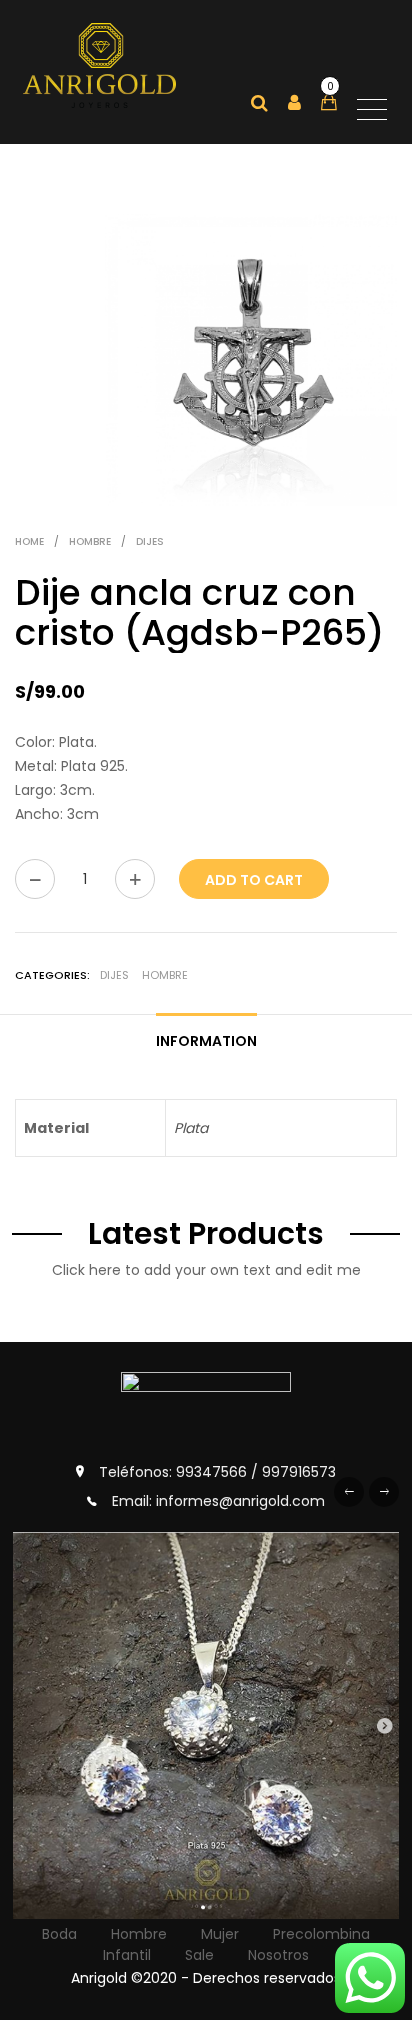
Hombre (90, 541)
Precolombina (321, 1934)
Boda (59, 1934)
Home (29, 541)
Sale (199, 1955)
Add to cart (254, 880)
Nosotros (278, 1955)
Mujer (220, 1934)
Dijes (150, 541)
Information (206, 1041)
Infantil (127, 1955)
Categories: (52, 975)
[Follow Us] (206, 1725)
